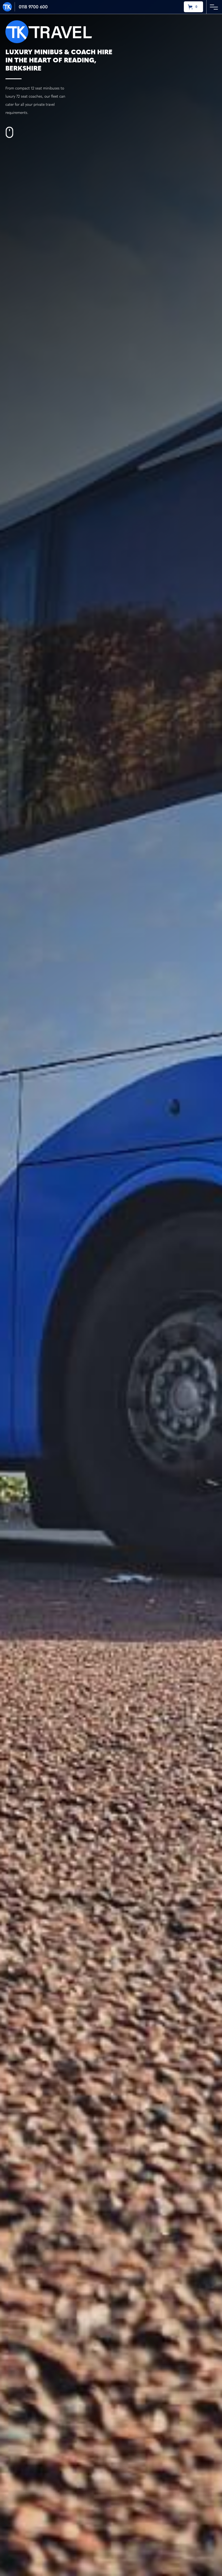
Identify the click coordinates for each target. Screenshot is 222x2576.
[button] (193, 7)
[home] (9, 7)
